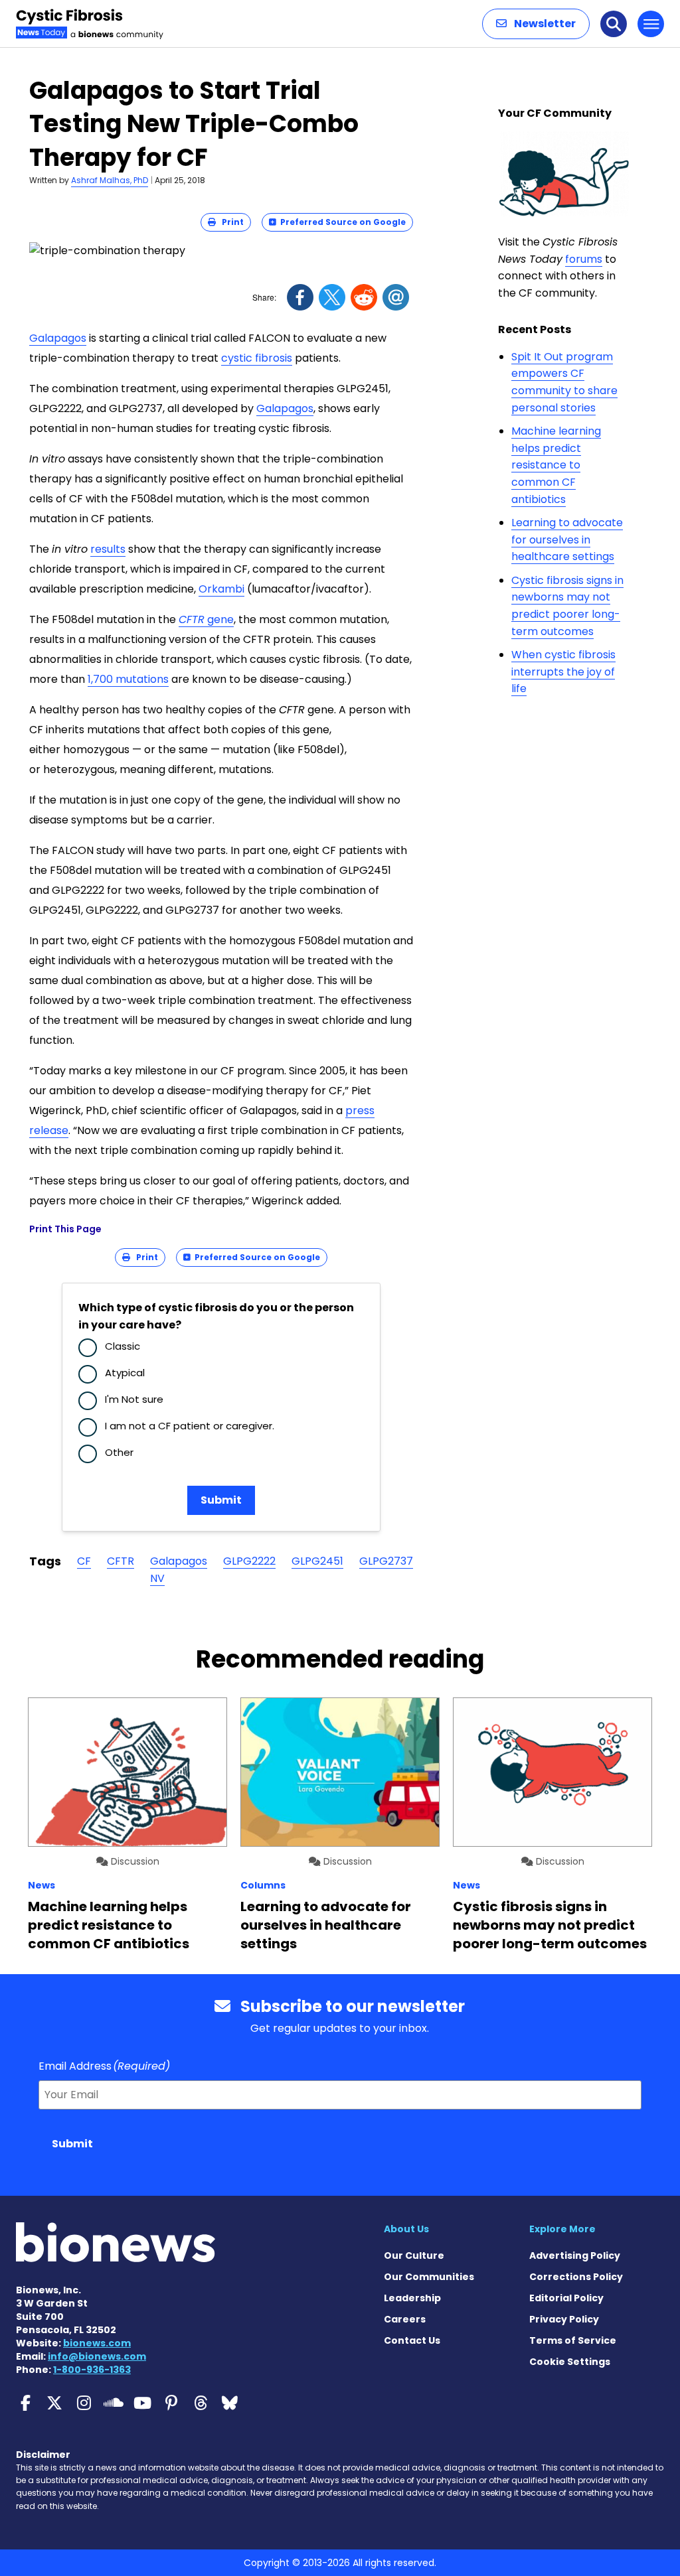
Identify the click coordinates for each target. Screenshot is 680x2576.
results (108, 549)
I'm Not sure (134, 1399)
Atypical (125, 1373)
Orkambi (221, 589)
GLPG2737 (386, 1561)
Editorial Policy (566, 2298)
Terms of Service (573, 2340)
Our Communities (429, 2277)
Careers (405, 2319)
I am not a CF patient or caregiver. (190, 1426)
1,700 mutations (128, 679)
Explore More (562, 2229)
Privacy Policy (564, 2319)
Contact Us (412, 2340)
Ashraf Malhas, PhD (110, 180)
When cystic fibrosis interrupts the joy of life (563, 672)
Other (119, 1452)
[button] (536, 24)
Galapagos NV (179, 1570)
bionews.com (97, 2343)
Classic (123, 1346)
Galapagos (58, 338)
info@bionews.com (97, 2356)
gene (206, 619)
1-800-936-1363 (92, 2370)
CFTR (121, 1561)
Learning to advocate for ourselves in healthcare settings (567, 539)
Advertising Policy (575, 2255)
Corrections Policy (576, 2277)
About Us (406, 2229)
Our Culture (414, 2255)
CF (84, 1561)
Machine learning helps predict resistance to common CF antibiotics (556, 465)
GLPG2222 (249, 1561)
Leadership (412, 2298)
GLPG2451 (317, 1561)
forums (584, 259)
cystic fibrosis (257, 358)
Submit (221, 1500)
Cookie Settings (570, 2362)
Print (230, 222)
